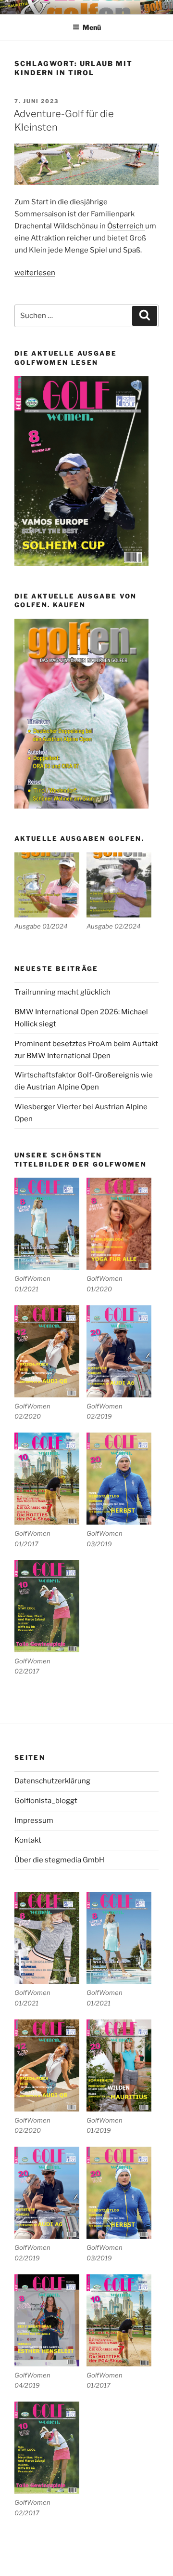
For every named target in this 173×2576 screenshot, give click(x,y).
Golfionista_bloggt (46, 1801)
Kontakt (28, 1840)
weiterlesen (35, 273)
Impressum (34, 1820)
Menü (92, 27)
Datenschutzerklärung (52, 1781)
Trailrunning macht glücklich (62, 992)
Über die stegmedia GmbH (59, 1860)
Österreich (126, 226)
